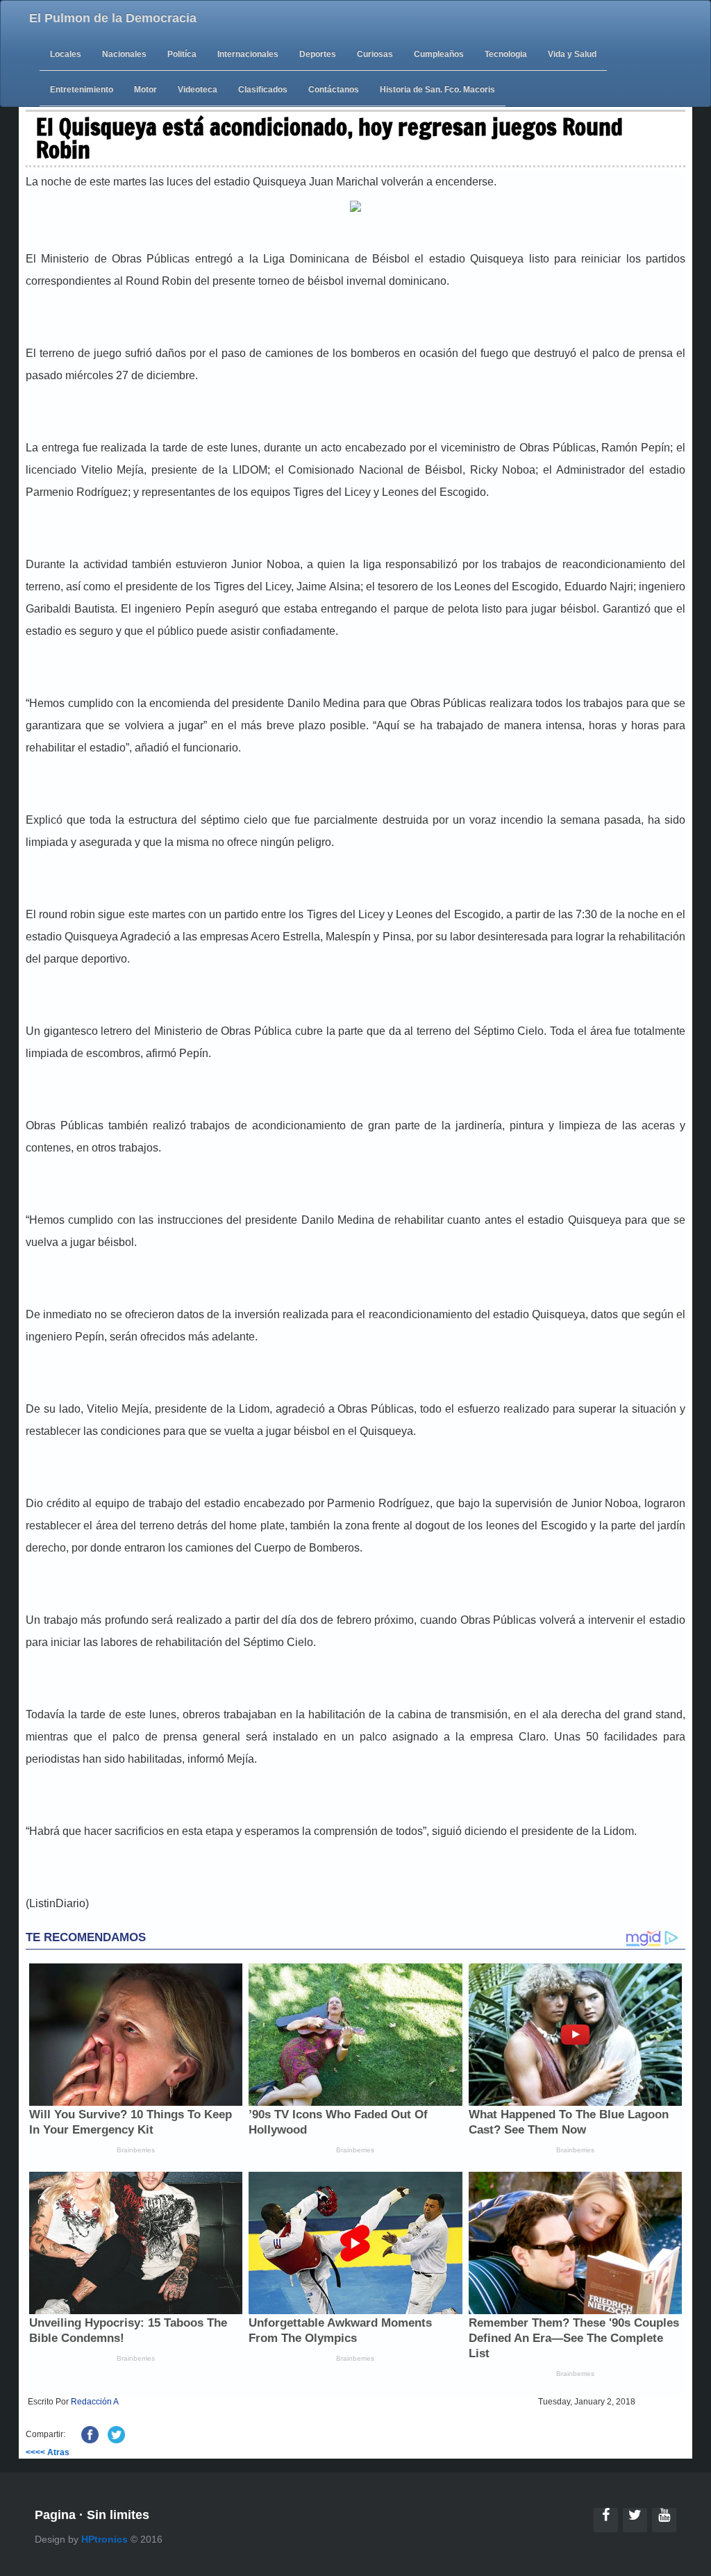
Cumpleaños (439, 54)
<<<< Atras (48, 2452)
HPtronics (104, 2539)
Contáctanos (334, 90)
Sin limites (118, 2515)
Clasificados (263, 90)
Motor (145, 90)
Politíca (182, 54)
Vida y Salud (572, 54)
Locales (66, 54)
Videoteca (198, 90)
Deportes (318, 54)
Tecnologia (506, 54)
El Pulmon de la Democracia (113, 18)
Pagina (55, 2515)
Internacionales (248, 54)
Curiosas (375, 54)
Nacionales (124, 54)
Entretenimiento (82, 90)
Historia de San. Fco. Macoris (437, 90)
